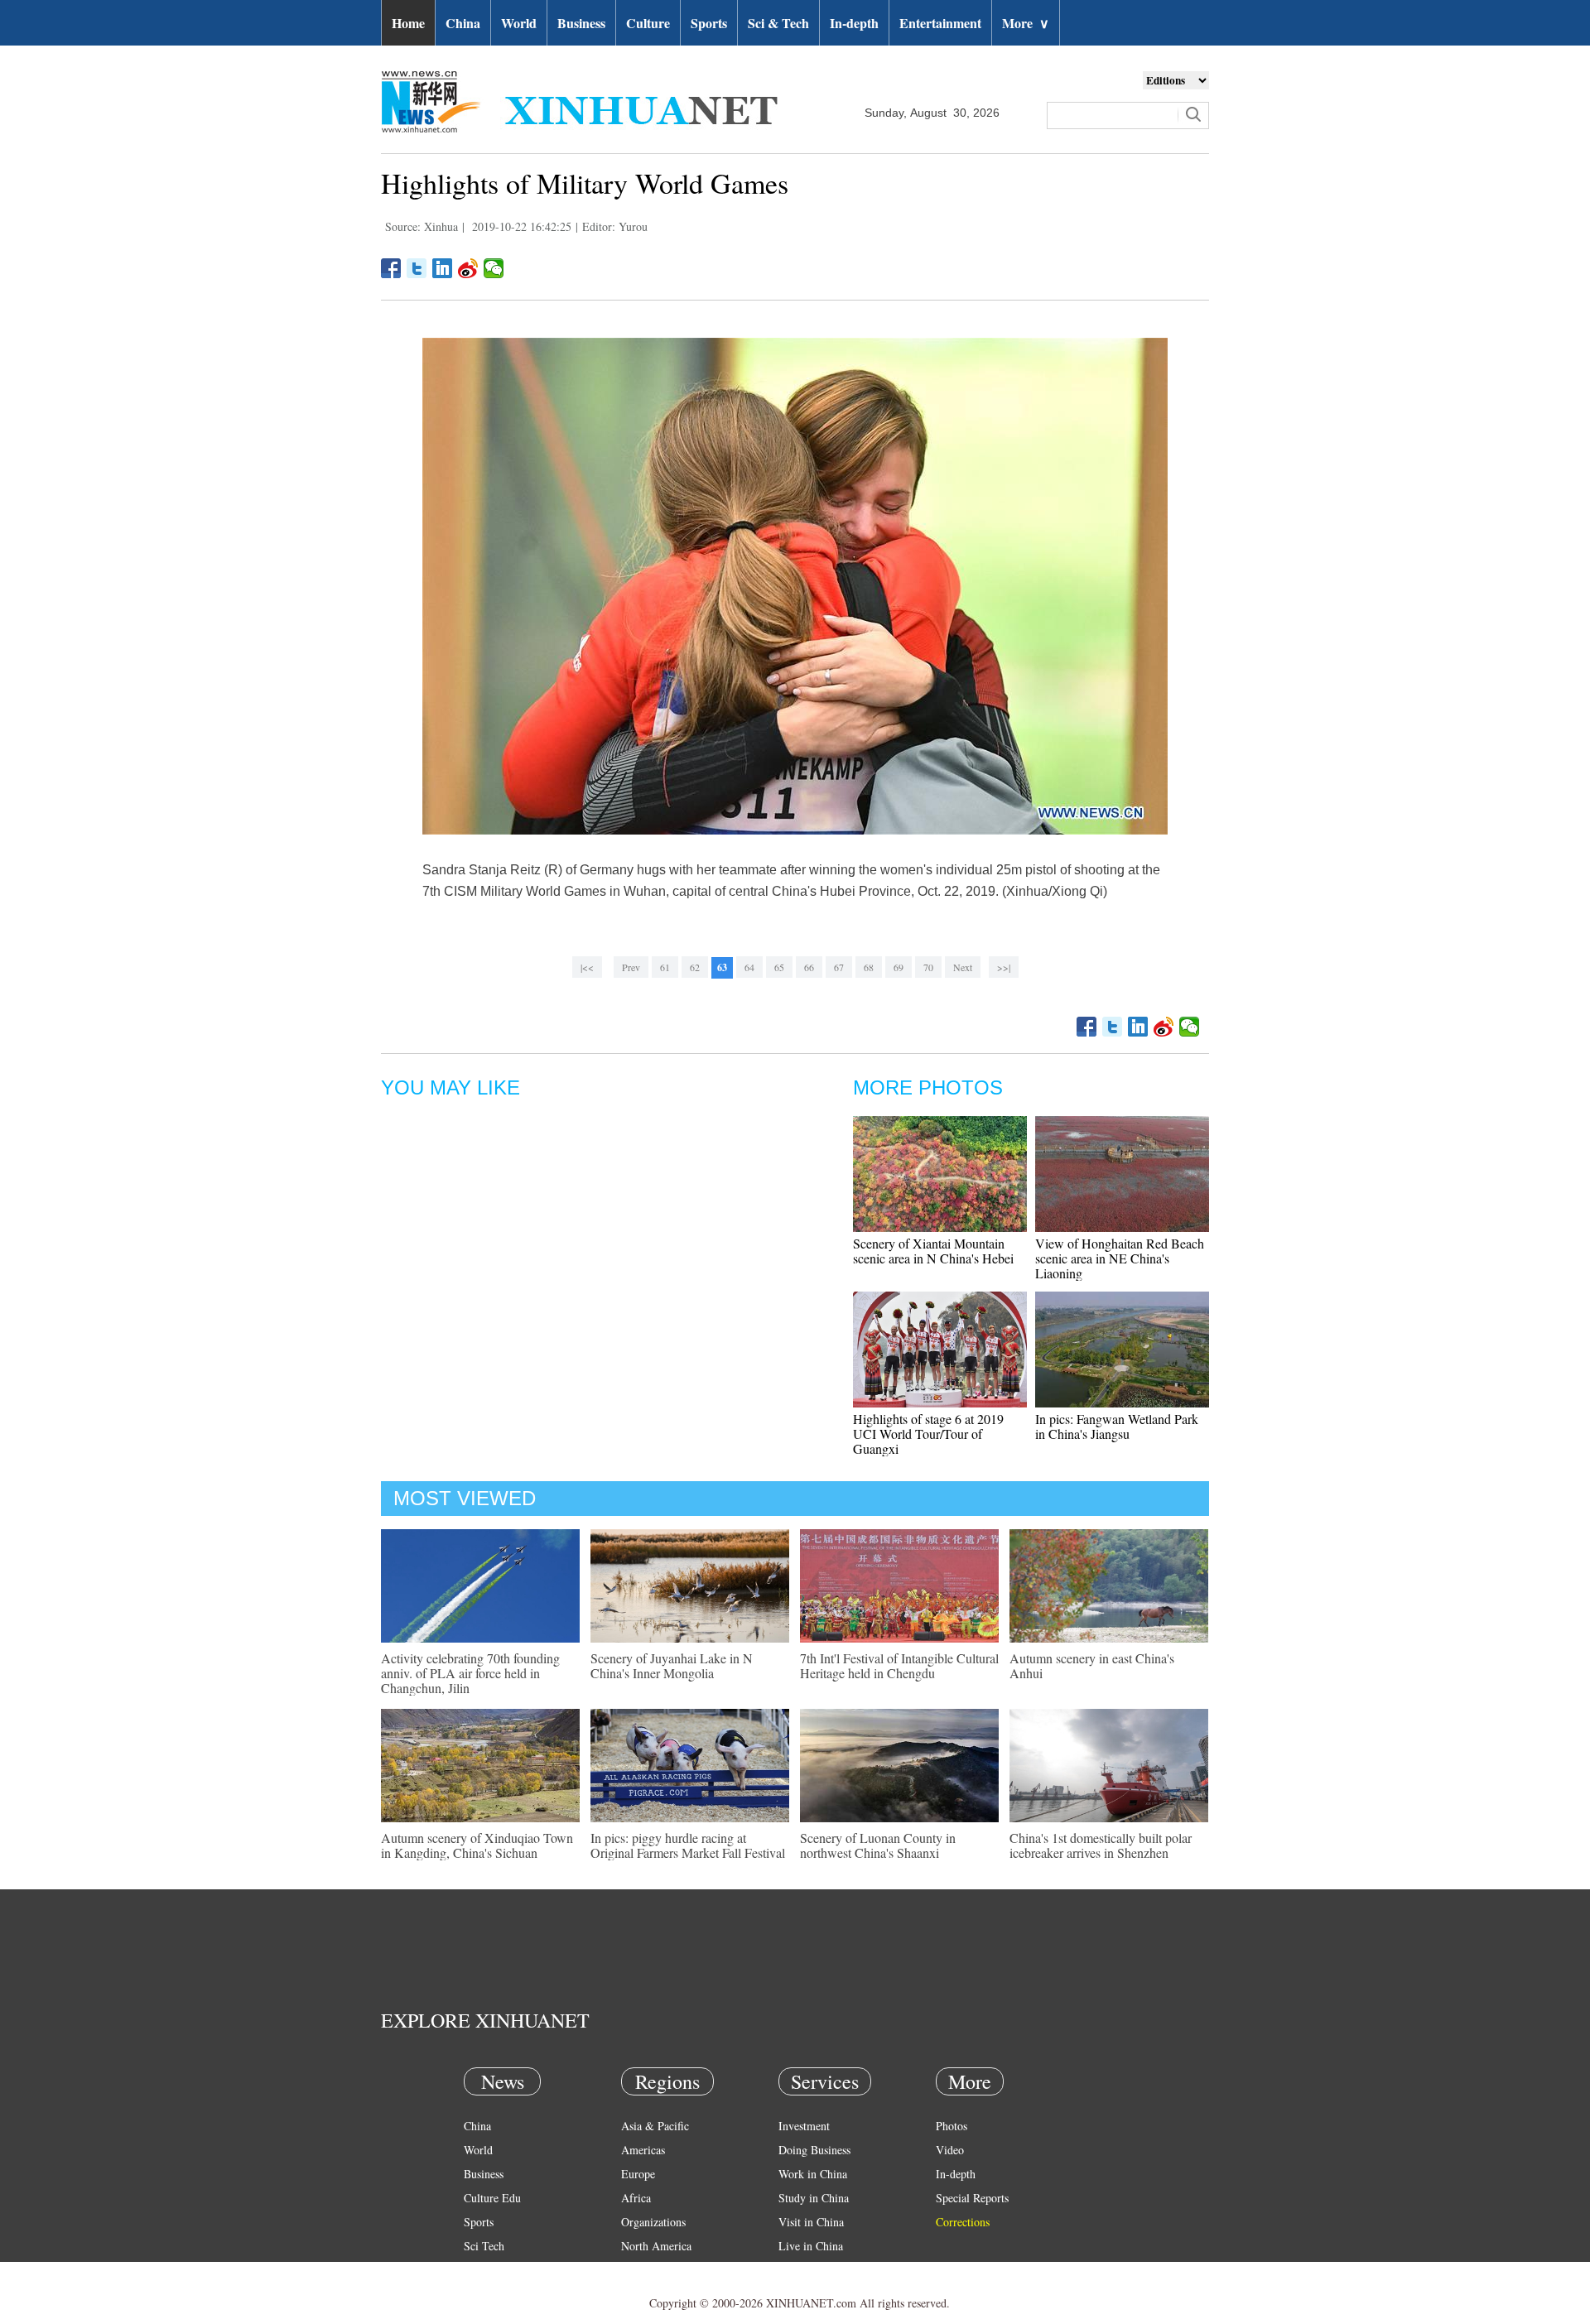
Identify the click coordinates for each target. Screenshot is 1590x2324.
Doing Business (814, 2150)
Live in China (811, 2246)
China (463, 23)
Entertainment (940, 23)
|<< (587, 967)
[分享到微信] (494, 268)
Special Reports (972, 2198)
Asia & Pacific (655, 2126)
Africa (636, 2198)
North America (656, 2246)
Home (408, 23)
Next (963, 967)
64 (749, 967)
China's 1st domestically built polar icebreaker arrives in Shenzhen (1101, 1845)
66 (809, 967)
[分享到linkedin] (443, 268)
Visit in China (811, 2222)
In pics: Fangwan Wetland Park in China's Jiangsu (1117, 1426)
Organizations (653, 2222)
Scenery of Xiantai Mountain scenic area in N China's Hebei (933, 1251)
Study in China (814, 2198)
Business (581, 23)
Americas (643, 2150)
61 (665, 967)
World (519, 23)
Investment (804, 2126)
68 (869, 967)
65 (779, 967)
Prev (631, 967)
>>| (1004, 967)
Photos (952, 2126)
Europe (638, 2174)
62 (695, 967)
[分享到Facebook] (391, 268)
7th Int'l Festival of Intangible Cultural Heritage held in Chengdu (899, 1665)
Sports (709, 23)
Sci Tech (484, 2246)
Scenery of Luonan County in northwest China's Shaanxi (878, 1845)
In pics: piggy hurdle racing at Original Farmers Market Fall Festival (688, 1845)
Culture (648, 23)
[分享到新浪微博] (468, 268)
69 (899, 967)
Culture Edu (492, 2198)
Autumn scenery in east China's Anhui (1092, 1665)
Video (950, 2150)
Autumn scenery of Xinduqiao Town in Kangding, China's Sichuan (477, 1845)
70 (928, 967)
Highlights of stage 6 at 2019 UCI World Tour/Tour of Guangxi (928, 1434)
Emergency (805, 2270)
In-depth (854, 23)
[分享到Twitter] (417, 268)
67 (839, 967)
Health (479, 2270)
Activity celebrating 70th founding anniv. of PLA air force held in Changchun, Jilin (470, 1673)
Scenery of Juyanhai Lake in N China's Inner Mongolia (672, 1665)
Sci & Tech (778, 23)
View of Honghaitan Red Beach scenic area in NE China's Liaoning (1120, 1258)
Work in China (813, 2174)
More (1026, 23)
